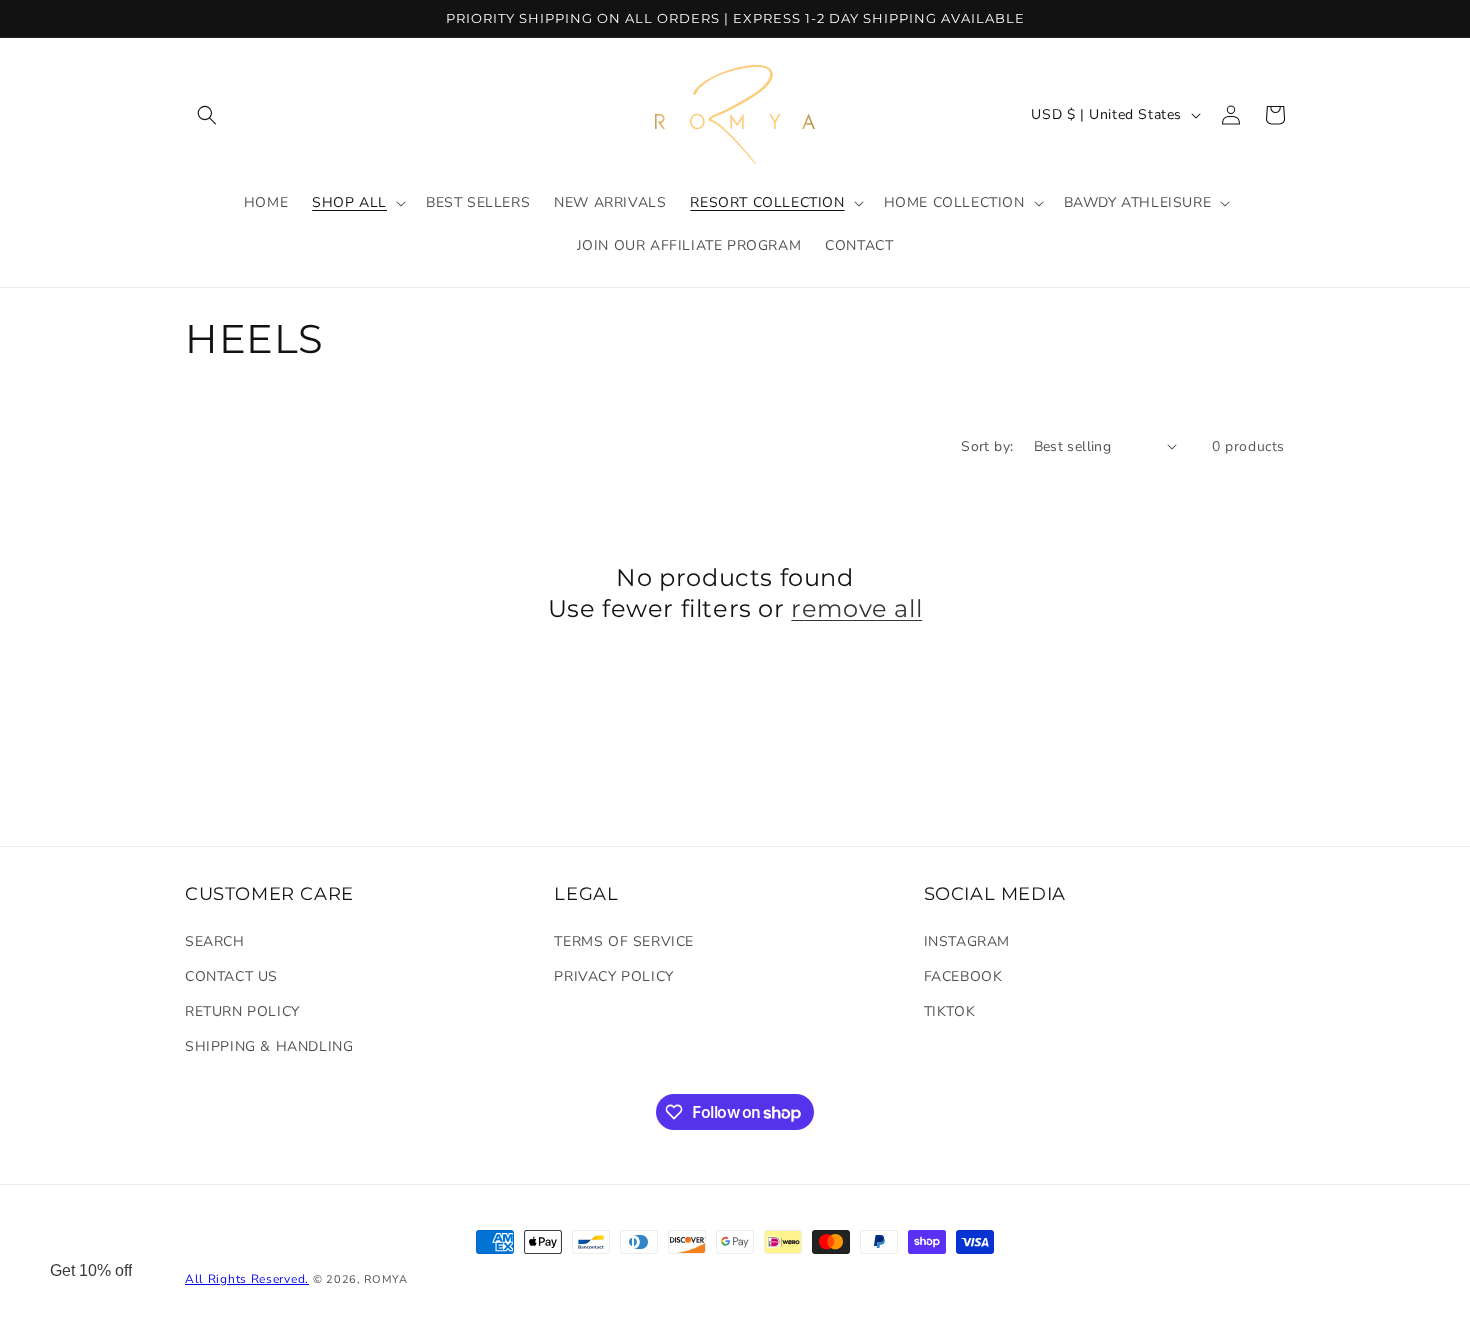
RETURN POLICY (242, 1011)
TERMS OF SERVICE (624, 941)
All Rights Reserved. (247, 1279)
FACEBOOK (963, 976)
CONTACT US (231, 976)
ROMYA (386, 1279)
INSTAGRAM (967, 941)
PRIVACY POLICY (613, 976)
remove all (856, 608)
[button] (207, 115)
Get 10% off (91, 1270)
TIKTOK (950, 1011)
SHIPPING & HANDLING (269, 1046)
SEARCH (215, 941)
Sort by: (987, 446)
